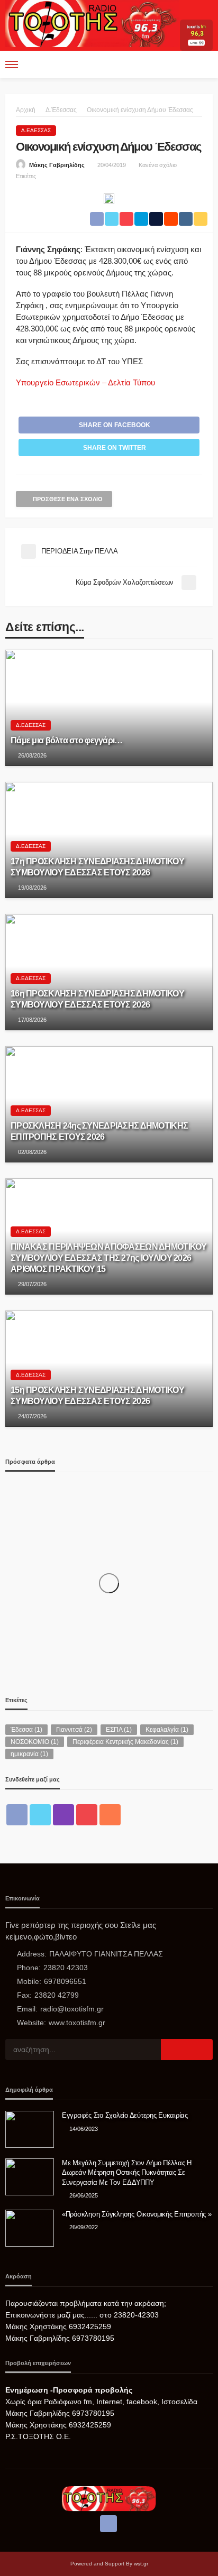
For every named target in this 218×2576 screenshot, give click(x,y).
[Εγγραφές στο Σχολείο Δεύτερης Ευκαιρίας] (30, 2129)
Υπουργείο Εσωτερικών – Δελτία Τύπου (85, 382)
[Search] (204, 64)
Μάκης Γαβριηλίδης (57, 165)
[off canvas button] (12, 64)
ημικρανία (29, 1754)
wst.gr (141, 2564)
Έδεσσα (26, 1730)
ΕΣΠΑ (119, 1730)
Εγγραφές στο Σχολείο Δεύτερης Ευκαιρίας (125, 2115)
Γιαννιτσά (74, 1730)
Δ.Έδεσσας (36, 130)
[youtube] (87, 1815)
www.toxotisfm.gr (77, 2023)
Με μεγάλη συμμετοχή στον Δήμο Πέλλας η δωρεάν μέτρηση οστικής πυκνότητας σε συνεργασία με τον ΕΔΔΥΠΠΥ (127, 2172)
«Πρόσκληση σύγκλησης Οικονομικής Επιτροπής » (137, 2214)
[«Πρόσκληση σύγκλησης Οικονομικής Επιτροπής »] (30, 2228)
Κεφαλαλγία (167, 1730)
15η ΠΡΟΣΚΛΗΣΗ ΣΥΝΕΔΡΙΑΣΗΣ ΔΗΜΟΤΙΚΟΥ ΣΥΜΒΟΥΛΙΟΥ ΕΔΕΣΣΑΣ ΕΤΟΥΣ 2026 (97, 1395)
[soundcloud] (110, 1815)
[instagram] (63, 1815)
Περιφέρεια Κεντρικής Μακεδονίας (125, 1742)
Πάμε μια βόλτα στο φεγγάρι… (67, 740)
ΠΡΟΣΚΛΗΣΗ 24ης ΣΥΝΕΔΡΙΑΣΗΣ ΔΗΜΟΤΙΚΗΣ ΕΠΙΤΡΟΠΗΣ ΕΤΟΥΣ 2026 (99, 1131)
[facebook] (17, 1815)
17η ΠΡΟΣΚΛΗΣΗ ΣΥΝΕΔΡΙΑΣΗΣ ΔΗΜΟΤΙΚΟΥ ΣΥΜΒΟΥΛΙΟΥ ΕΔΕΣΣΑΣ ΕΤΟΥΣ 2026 (97, 867)
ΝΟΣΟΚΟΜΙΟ (35, 1742)
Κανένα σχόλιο (158, 165)
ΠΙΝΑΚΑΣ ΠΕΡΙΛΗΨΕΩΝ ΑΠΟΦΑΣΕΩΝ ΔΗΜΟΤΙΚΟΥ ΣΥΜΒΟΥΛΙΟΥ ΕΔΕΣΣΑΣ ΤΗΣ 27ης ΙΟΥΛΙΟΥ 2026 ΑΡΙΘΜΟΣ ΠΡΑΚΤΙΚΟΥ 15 (109, 1258)
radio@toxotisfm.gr (72, 2009)
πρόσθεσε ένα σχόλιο (68, 499)
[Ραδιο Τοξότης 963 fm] (92, 22)
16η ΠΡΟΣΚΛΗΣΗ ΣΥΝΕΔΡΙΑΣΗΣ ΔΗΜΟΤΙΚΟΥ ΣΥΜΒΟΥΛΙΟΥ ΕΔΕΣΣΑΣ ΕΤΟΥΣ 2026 (97, 999)
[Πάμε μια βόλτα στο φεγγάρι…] (109, 708)
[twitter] (40, 1815)
